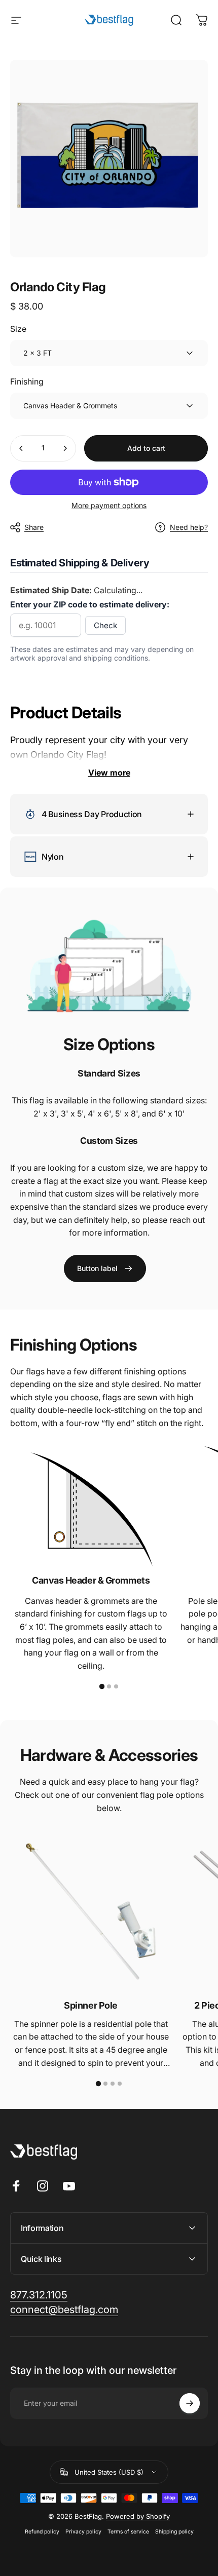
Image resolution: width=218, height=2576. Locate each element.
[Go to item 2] (109, 1686)
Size (18, 329)
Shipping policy (174, 2532)
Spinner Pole (91, 2005)
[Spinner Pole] (91, 1911)
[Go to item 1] (102, 1686)
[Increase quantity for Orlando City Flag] (65, 448)
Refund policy (42, 2532)
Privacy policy (83, 2532)
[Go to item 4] (120, 2084)
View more (109, 773)
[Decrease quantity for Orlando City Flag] (21, 448)
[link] (105, 1268)
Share (34, 527)
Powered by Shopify (138, 2516)
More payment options (109, 505)
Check (105, 625)
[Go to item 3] (116, 1686)
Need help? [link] (189, 527)
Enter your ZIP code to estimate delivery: (90, 604)
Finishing (27, 381)
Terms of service (128, 2532)
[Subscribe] (190, 2403)
